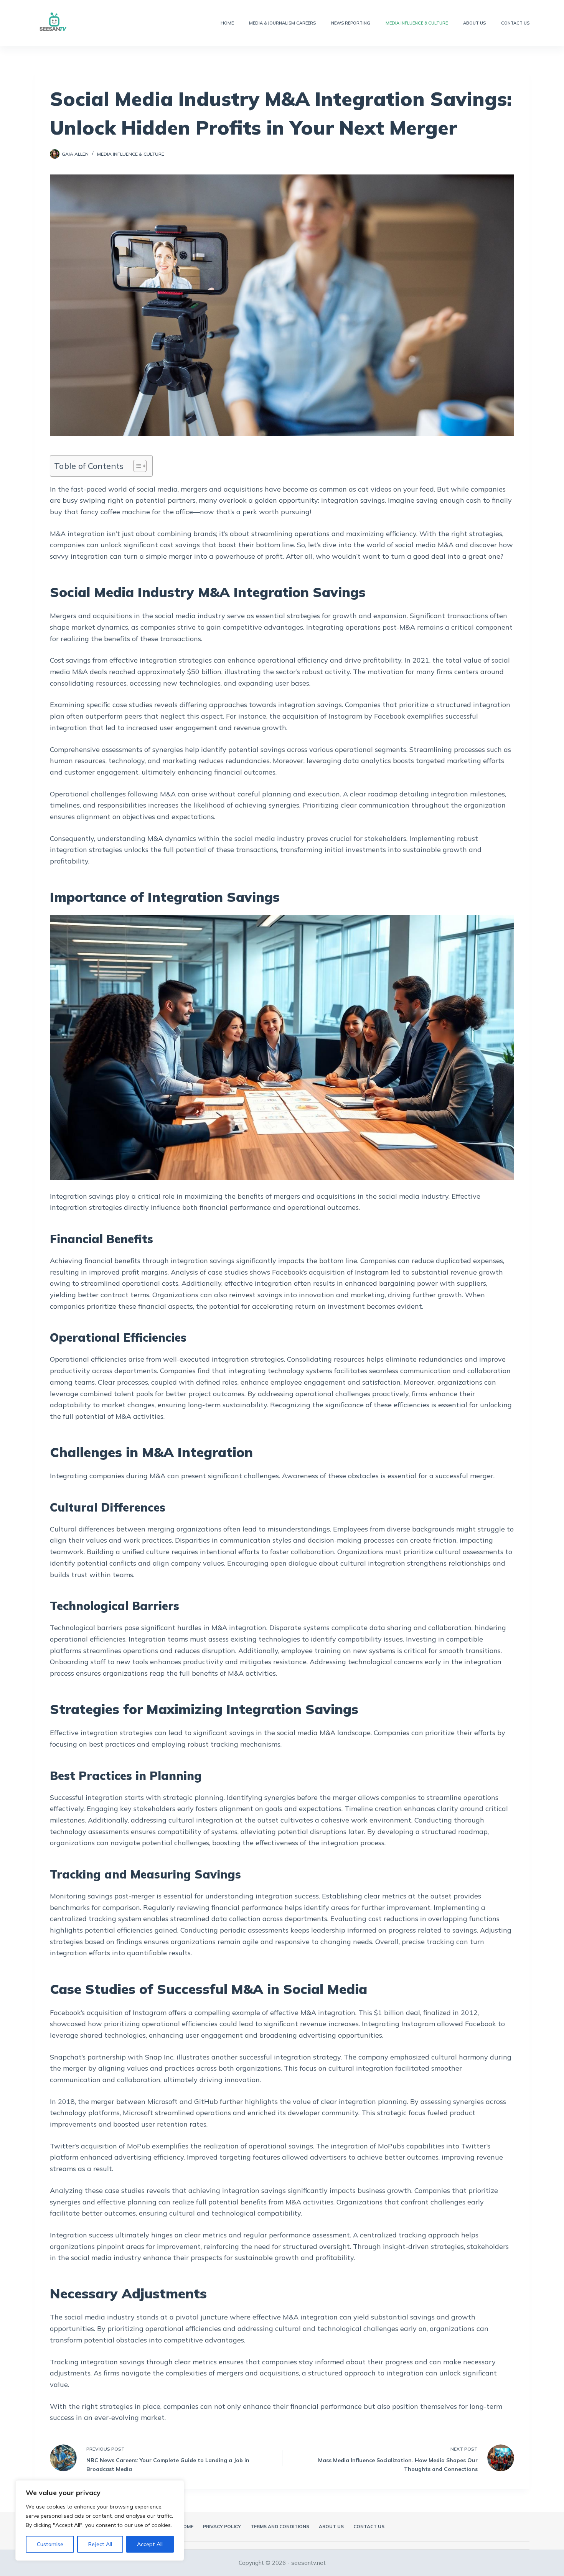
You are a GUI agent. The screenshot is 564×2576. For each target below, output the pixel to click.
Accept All (150, 2544)
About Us (474, 23)
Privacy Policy (222, 2526)
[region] (100, 2520)
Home (227, 23)
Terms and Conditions (280, 2526)
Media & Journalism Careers (282, 23)
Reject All (100, 2544)
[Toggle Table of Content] (136, 466)
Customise (50, 2544)
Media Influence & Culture (417, 23)
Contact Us (515, 23)
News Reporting (351, 23)
